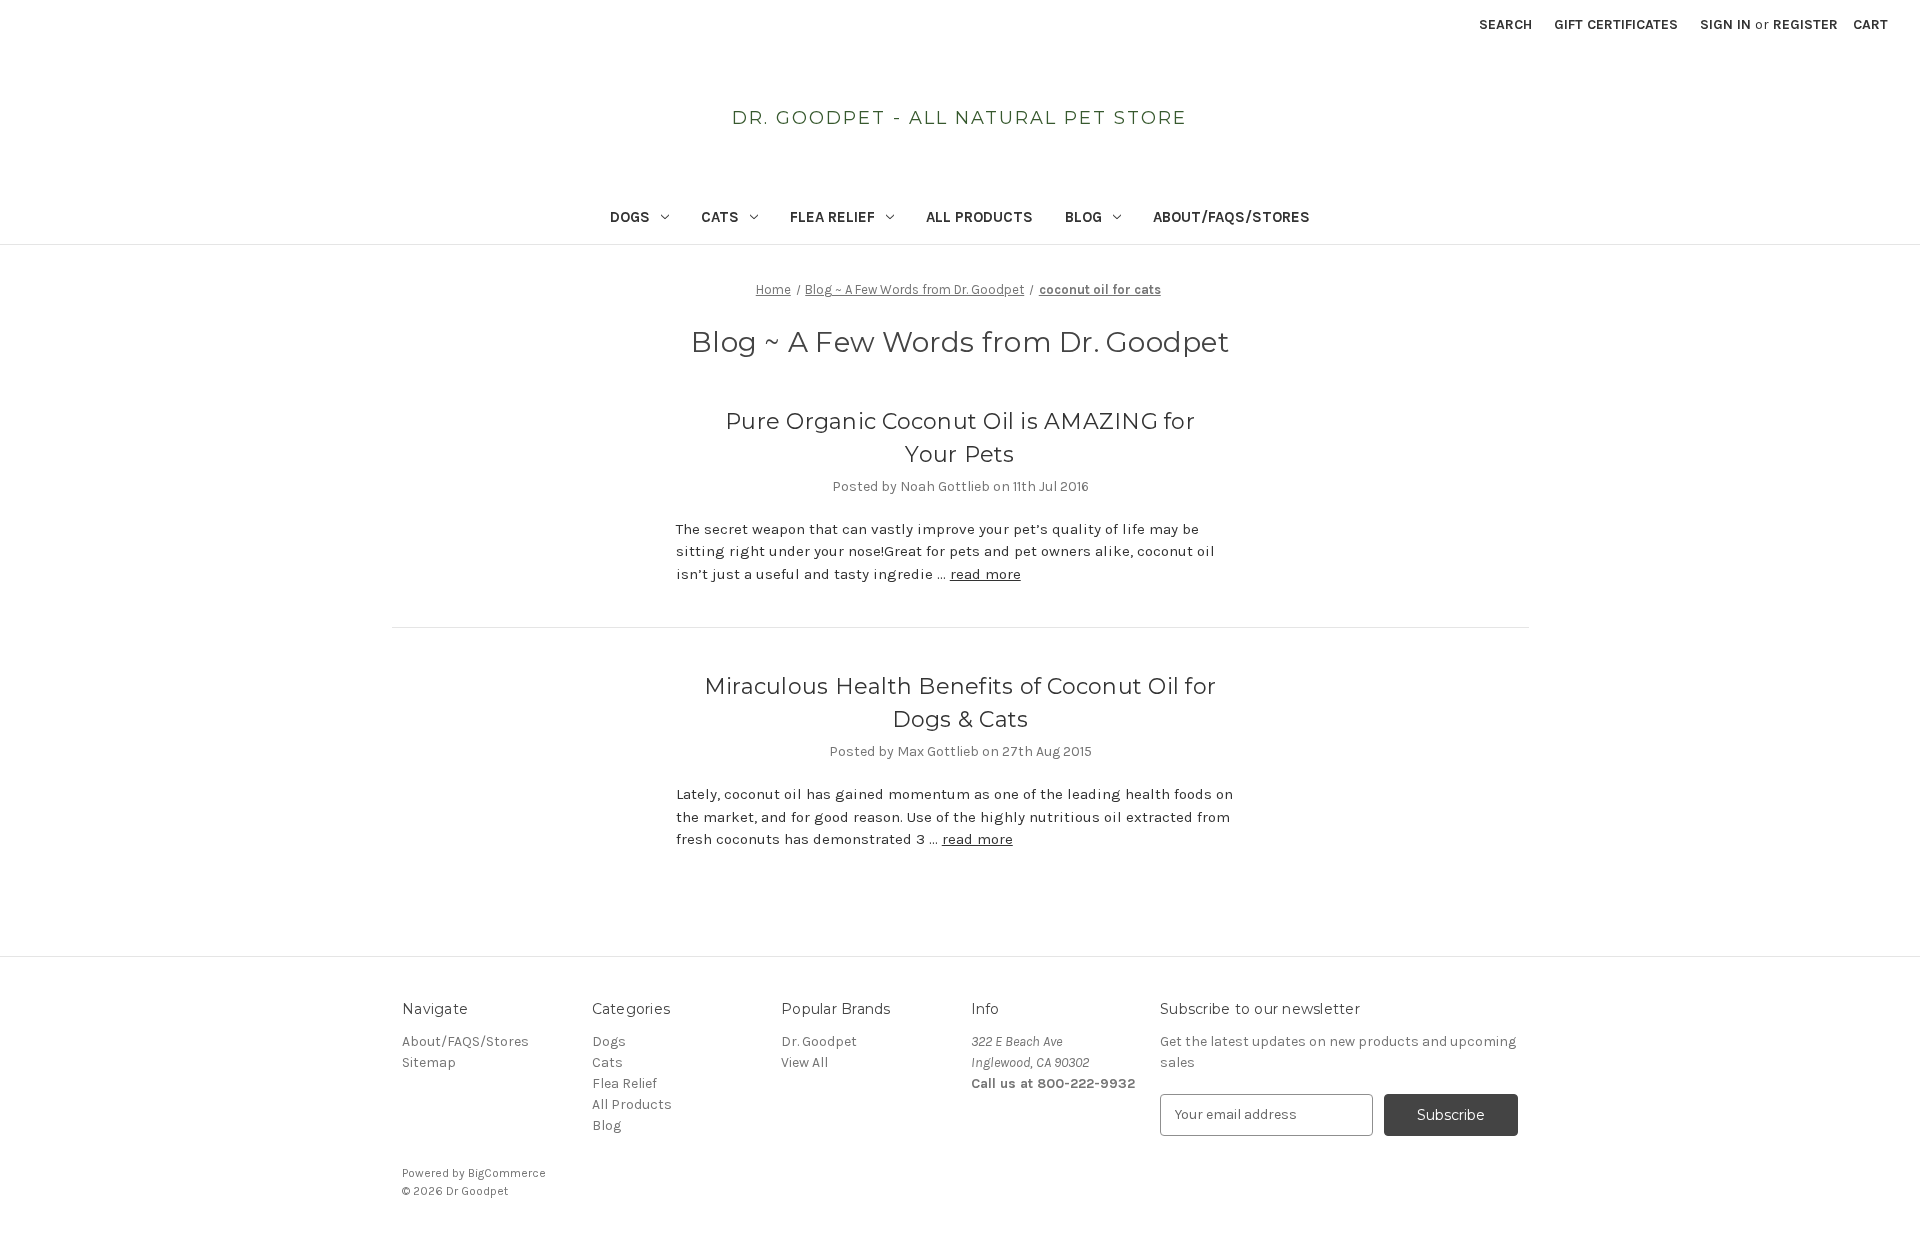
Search (1505, 24)
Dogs (630, 217)
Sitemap (429, 1062)
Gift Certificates (1616, 24)
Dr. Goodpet (819, 1041)
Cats (720, 217)
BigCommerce (507, 1173)
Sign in (1725, 24)
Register (1805, 24)
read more (985, 574)
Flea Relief (832, 217)
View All (804, 1062)
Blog (1083, 217)
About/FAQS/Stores (1231, 217)
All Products (979, 217)
